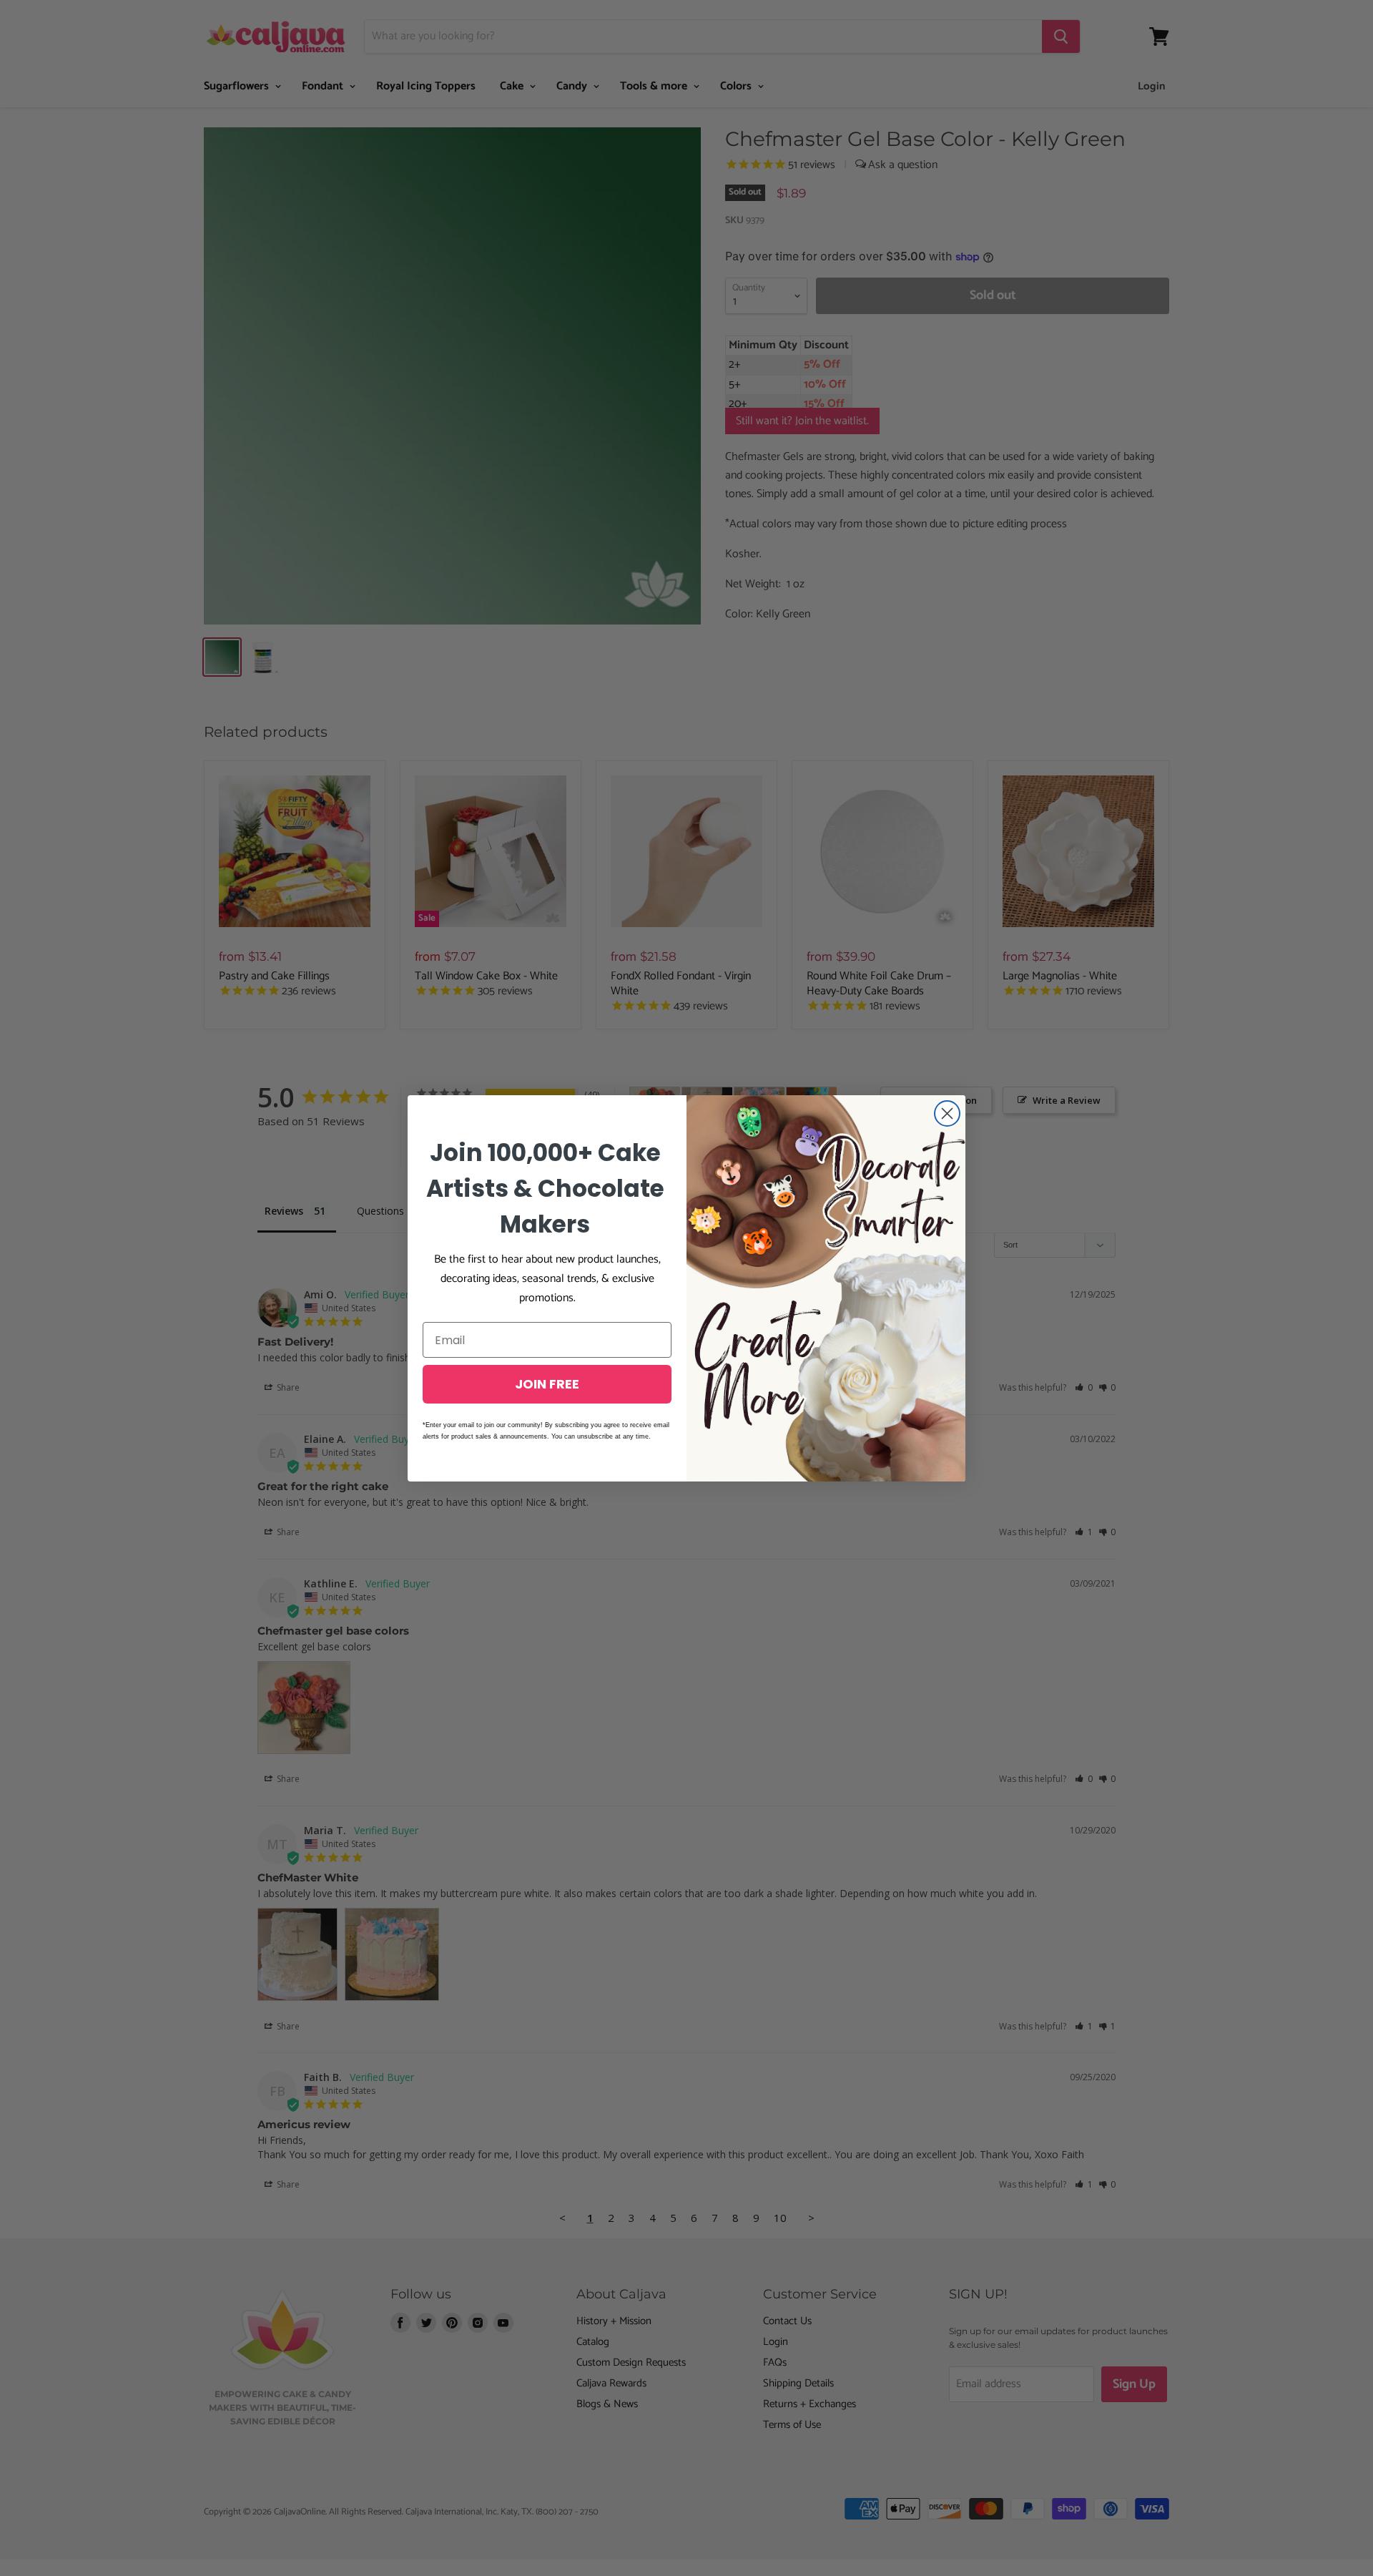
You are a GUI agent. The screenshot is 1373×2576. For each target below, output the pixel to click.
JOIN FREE (547, 1384)
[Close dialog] (947, 1113)
